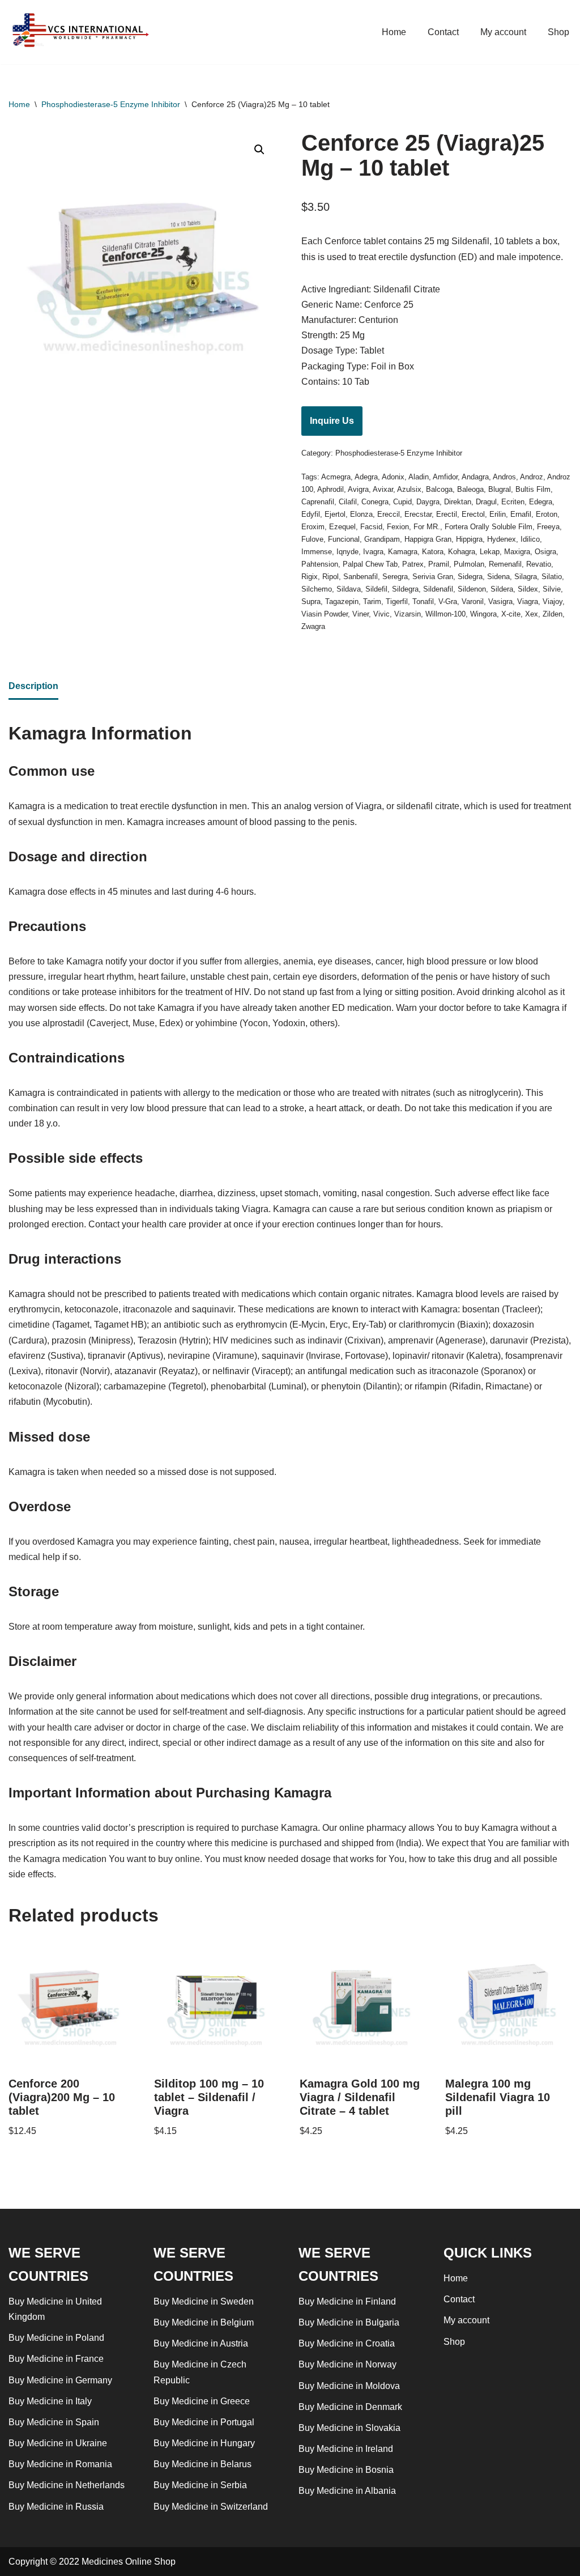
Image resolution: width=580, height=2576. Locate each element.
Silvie (552, 589)
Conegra (375, 502)
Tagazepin (342, 602)
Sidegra (470, 577)
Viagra (528, 602)
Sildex (528, 589)
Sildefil (376, 589)
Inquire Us (332, 421)
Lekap (490, 552)
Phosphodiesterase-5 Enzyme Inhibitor (111, 104)
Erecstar (418, 514)
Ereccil (389, 514)
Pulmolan (469, 564)
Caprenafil (318, 502)
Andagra (475, 477)
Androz (532, 477)
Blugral (500, 489)
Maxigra (517, 552)
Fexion (398, 527)
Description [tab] (33, 686)
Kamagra (403, 552)
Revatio (539, 564)
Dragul (486, 502)
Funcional (344, 539)
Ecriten (513, 502)
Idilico (530, 539)
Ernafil (521, 514)
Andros (504, 477)
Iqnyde (347, 552)
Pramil (439, 564)
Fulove (312, 539)
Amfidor (445, 477)
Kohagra (462, 552)
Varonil (473, 602)
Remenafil (505, 564)
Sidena (498, 577)
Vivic (381, 614)
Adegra (366, 477)
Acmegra (336, 477)
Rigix (310, 577)
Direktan (458, 502)
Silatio (552, 577)
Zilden (553, 614)
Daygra (428, 502)
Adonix (393, 477)
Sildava (349, 589)
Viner (361, 614)
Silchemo (317, 589)
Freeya (548, 527)
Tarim (372, 602)
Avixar (383, 489)
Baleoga (470, 489)
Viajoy (553, 602)
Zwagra (313, 626)
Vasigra (500, 602)
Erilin (498, 514)
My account (503, 32)
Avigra (358, 489)
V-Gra (448, 602)
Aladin (419, 477)
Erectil (447, 514)
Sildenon (472, 589)
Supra (311, 602)
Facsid (371, 527)
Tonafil (423, 602)
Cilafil (348, 502)
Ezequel (342, 527)
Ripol (330, 577)
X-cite (511, 614)
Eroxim (313, 527)
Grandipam (382, 539)
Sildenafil (438, 589)
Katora (433, 552)
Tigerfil (397, 602)
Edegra (541, 502)
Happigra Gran (428, 539)
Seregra (395, 577)
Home (394, 32)
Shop (558, 32)
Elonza (361, 514)
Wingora (483, 614)
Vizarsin (408, 614)
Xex (532, 614)
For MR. (427, 527)
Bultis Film (533, 489)
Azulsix (409, 489)
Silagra (526, 577)
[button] (259, 150)
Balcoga (439, 489)
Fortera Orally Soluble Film (489, 527)
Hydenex (502, 539)
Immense (317, 552)
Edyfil (311, 514)
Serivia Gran (433, 577)
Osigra (545, 552)
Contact (443, 32)
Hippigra (469, 539)
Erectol (473, 514)
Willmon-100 (445, 614)
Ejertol (335, 514)
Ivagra (373, 552)
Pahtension (320, 564)
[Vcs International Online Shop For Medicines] (83, 32)
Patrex (413, 564)
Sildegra (405, 589)
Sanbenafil (361, 577)
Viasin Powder (325, 614)
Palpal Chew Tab (370, 564)
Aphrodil (330, 489)
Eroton (547, 514)
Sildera (502, 589)
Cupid (402, 502)
